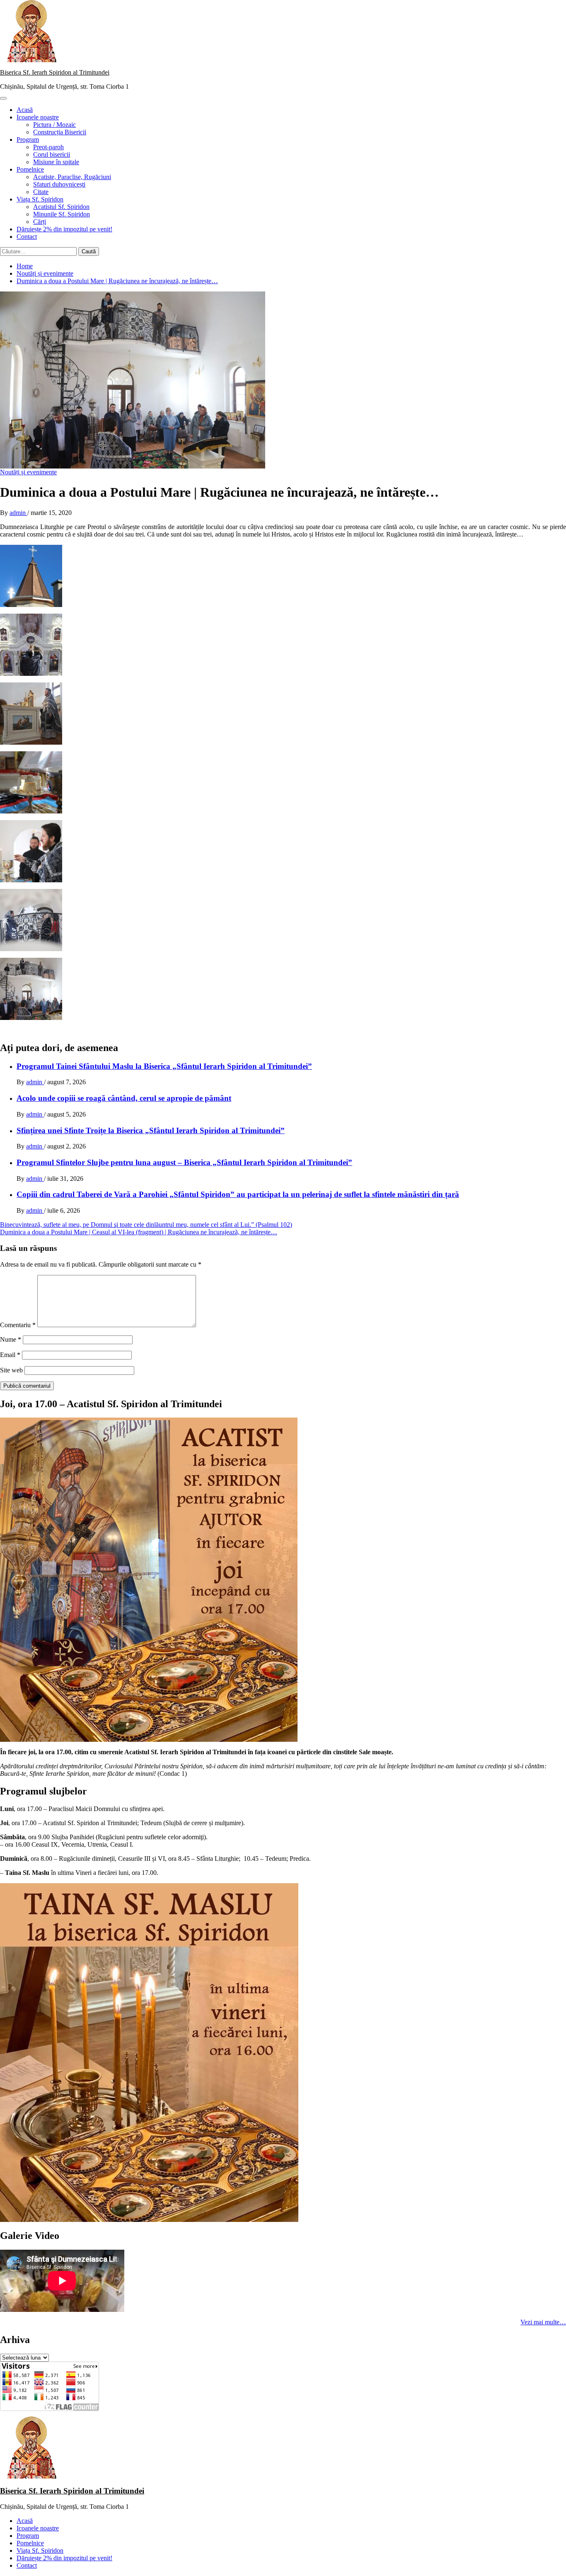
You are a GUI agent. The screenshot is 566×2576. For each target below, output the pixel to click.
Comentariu (18, 1325)
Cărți (40, 222)
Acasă (25, 110)
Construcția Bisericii (60, 132)
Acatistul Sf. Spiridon (61, 207)
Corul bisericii (52, 154)
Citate (41, 192)
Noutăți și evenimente (28, 472)
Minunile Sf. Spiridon (62, 214)
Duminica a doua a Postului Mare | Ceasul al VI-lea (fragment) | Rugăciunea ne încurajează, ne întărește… (139, 1232)
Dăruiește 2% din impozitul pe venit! (64, 229)
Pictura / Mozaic (54, 125)
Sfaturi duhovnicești (59, 184)
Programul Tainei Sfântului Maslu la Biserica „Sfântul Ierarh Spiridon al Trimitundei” (164, 1066)
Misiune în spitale (56, 162)
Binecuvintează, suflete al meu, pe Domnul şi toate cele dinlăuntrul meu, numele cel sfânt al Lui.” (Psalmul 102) (146, 1225)
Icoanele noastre (38, 117)
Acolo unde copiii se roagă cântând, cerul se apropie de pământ (124, 1098)
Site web (11, 1370)
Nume (11, 1339)
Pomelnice (30, 169)
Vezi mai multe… (543, 2322)
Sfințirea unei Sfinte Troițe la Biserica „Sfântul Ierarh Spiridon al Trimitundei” (151, 1130)
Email (10, 1355)
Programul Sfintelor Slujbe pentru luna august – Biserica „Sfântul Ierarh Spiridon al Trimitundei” (184, 1162)
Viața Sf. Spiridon (40, 199)
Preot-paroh (48, 147)
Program (28, 140)
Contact (27, 237)
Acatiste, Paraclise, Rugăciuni (72, 177)
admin (18, 513)
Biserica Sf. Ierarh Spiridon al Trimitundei (55, 72)
